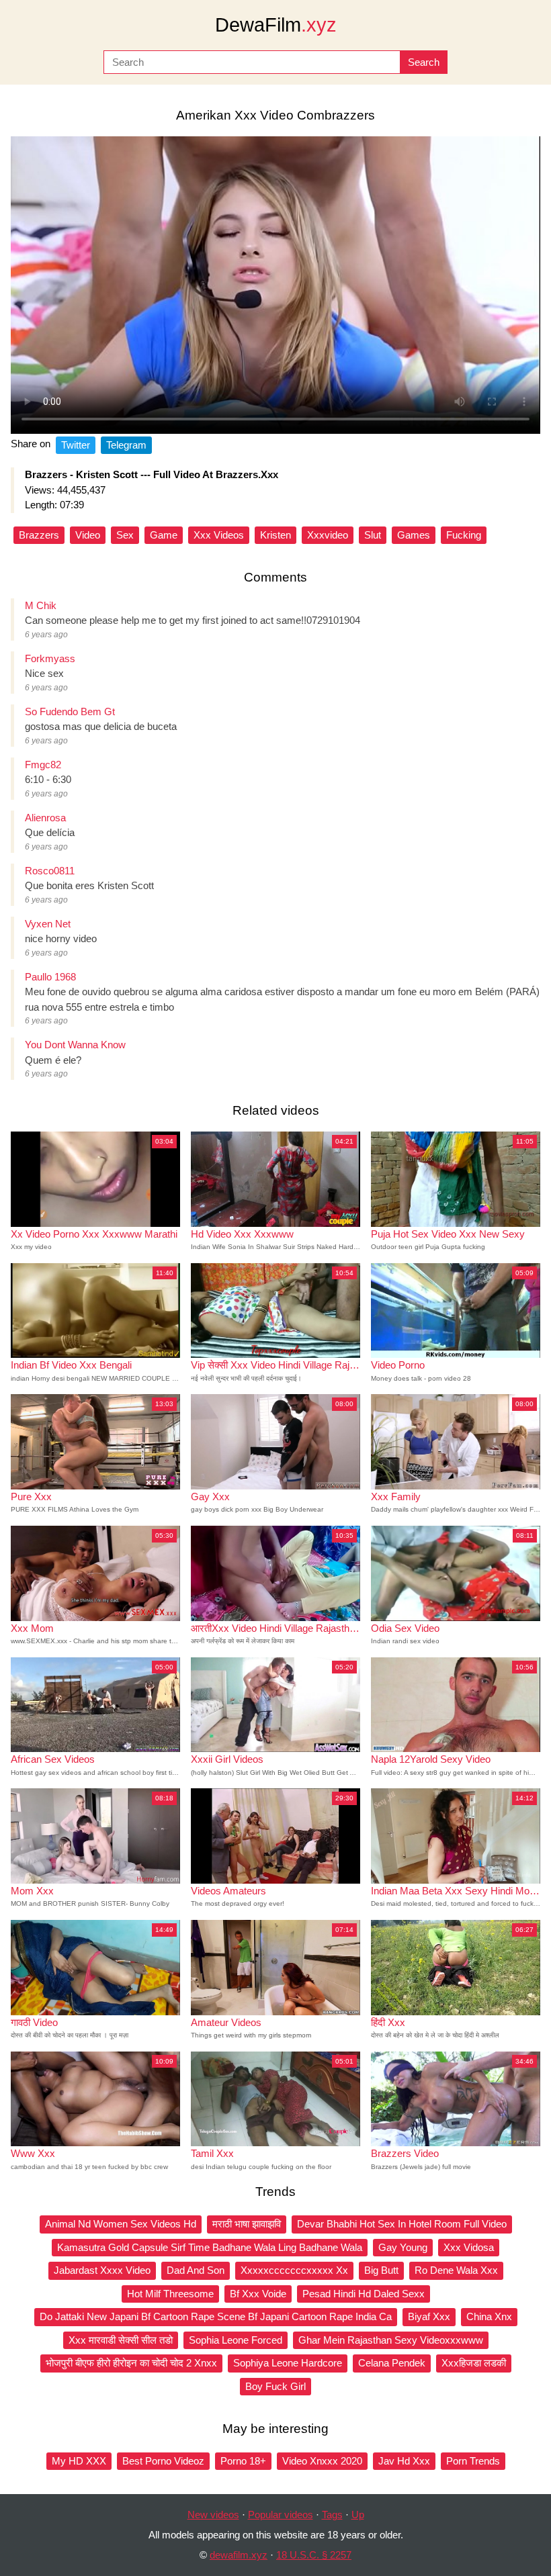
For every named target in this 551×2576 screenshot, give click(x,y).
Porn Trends (473, 2461)
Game (164, 535)
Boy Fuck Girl (275, 2386)
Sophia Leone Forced (236, 2340)
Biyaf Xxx (429, 2316)
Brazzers (39, 535)
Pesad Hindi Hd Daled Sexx (364, 2294)
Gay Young (403, 2247)
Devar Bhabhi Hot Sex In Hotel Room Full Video (402, 2224)
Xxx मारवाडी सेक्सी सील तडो (121, 2340)
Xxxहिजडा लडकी (474, 2363)
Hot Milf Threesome (170, 2294)
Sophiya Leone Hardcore (288, 2363)
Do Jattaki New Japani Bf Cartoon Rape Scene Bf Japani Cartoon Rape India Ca (216, 2316)
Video (88, 535)
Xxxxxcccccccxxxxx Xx (294, 2270)
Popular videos (281, 2515)
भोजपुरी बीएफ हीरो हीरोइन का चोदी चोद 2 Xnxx (131, 2363)
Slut (373, 535)
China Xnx (489, 2316)
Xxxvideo (328, 535)
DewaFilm (276, 25)
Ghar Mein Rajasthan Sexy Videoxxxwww (391, 2340)
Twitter (76, 445)
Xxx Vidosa (469, 2247)
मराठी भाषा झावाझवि (247, 2224)
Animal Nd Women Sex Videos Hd (121, 2224)
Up (358, 2515)
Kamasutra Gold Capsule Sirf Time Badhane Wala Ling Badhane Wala (210, 2247)
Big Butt (381, 2270)
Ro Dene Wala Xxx (456, 2270)
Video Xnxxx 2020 (322, 2461)
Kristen (275, 535)
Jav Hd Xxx (404, 2461)
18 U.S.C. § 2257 (314, 2555)
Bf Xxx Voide (258, 2294)
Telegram (126, 445)
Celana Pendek (392, 2363)
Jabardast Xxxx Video (102, 2270)
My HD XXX (79, 2461)
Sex (125, 535)
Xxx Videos (219, 535)
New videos (213, 2515)
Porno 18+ (243, 2461)
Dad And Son (196, 2270)
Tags (332, 2515)
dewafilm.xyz (239, 2555)
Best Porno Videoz (163, 2461)
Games (414, 535)
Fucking (464, 535)
